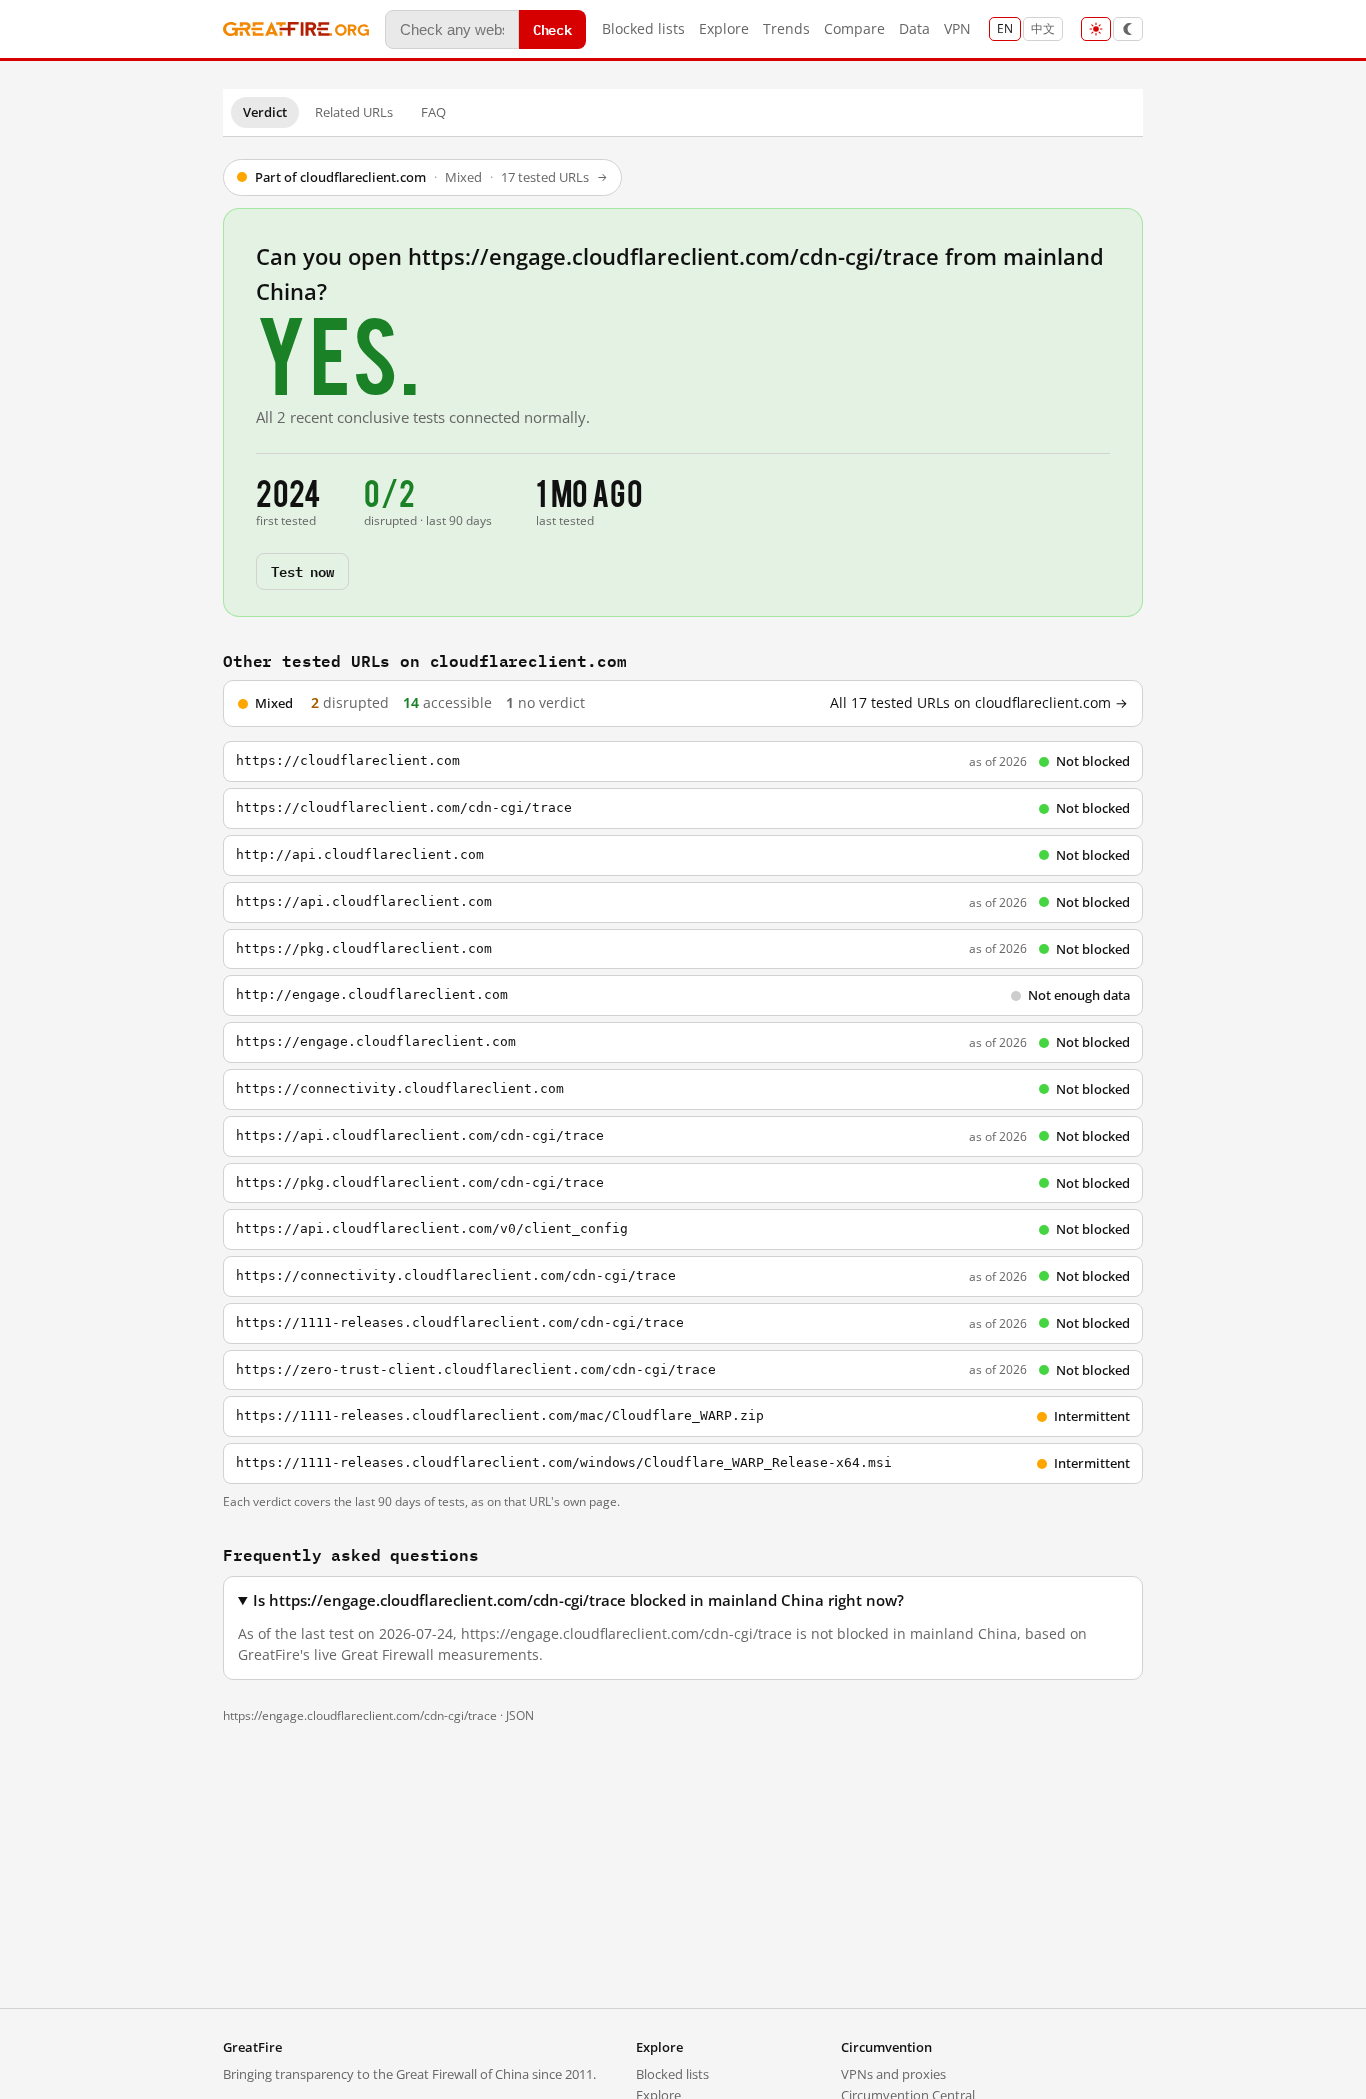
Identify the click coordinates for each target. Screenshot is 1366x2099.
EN (1005, 28)
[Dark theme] (1128, 29)
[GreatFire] (296, 29)
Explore (724, 28)
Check (552, 28)
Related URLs (354, 112)
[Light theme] (1096, 29)
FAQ (433, 112)
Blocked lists (643, 28)
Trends (786, 28)
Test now (302, 570)
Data (914, 28)
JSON (520, 1715)
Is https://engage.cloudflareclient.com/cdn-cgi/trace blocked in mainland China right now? (578, 1600)
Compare (854, 28)
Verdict (265, 112)
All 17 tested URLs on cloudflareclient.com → (979, 703)
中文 (1043, 28)
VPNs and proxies (893, 2074)
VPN (957, 28)
